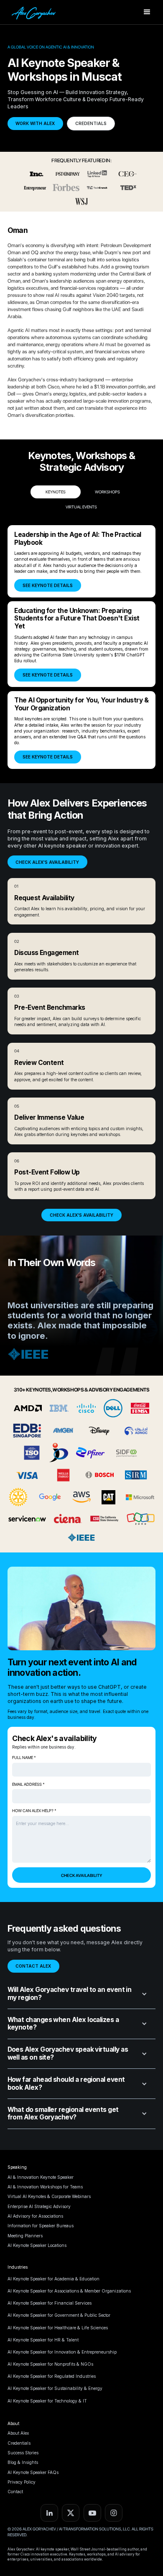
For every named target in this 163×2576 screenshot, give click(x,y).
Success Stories (23, 2453)
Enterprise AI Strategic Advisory (39, 2206)
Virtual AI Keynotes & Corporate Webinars (49, 2196)
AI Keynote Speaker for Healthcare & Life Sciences (58, 2328)
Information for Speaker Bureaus (41, 2226)
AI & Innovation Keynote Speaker (41, 2177)
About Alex (18, 2433)
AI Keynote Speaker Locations (37, 2245)
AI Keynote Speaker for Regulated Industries (52, 2376)
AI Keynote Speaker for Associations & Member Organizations (69, 2291)
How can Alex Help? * (34, 1811)
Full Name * (24, 1758)
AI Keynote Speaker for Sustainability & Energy (55, 2388)
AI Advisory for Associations (35, 2216)
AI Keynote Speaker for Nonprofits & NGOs (50, 2364)
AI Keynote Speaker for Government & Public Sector (59, 2315)
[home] (33, 12)
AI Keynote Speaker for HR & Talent (43, 2340)
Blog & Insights (23, 2462)
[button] (147, 12)
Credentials (19, 2443)
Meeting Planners (25, 2236)
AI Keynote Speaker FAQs (33, 2472)
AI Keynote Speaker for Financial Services (50, 2303)
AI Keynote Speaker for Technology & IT (47, 2401)
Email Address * (28, 1784)
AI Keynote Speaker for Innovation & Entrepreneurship (62, 2352)
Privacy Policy (22, 2482)
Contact (15, 2492)
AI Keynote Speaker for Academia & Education (53, 2279)
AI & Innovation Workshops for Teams (45, 2187)
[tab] (56, 492)
